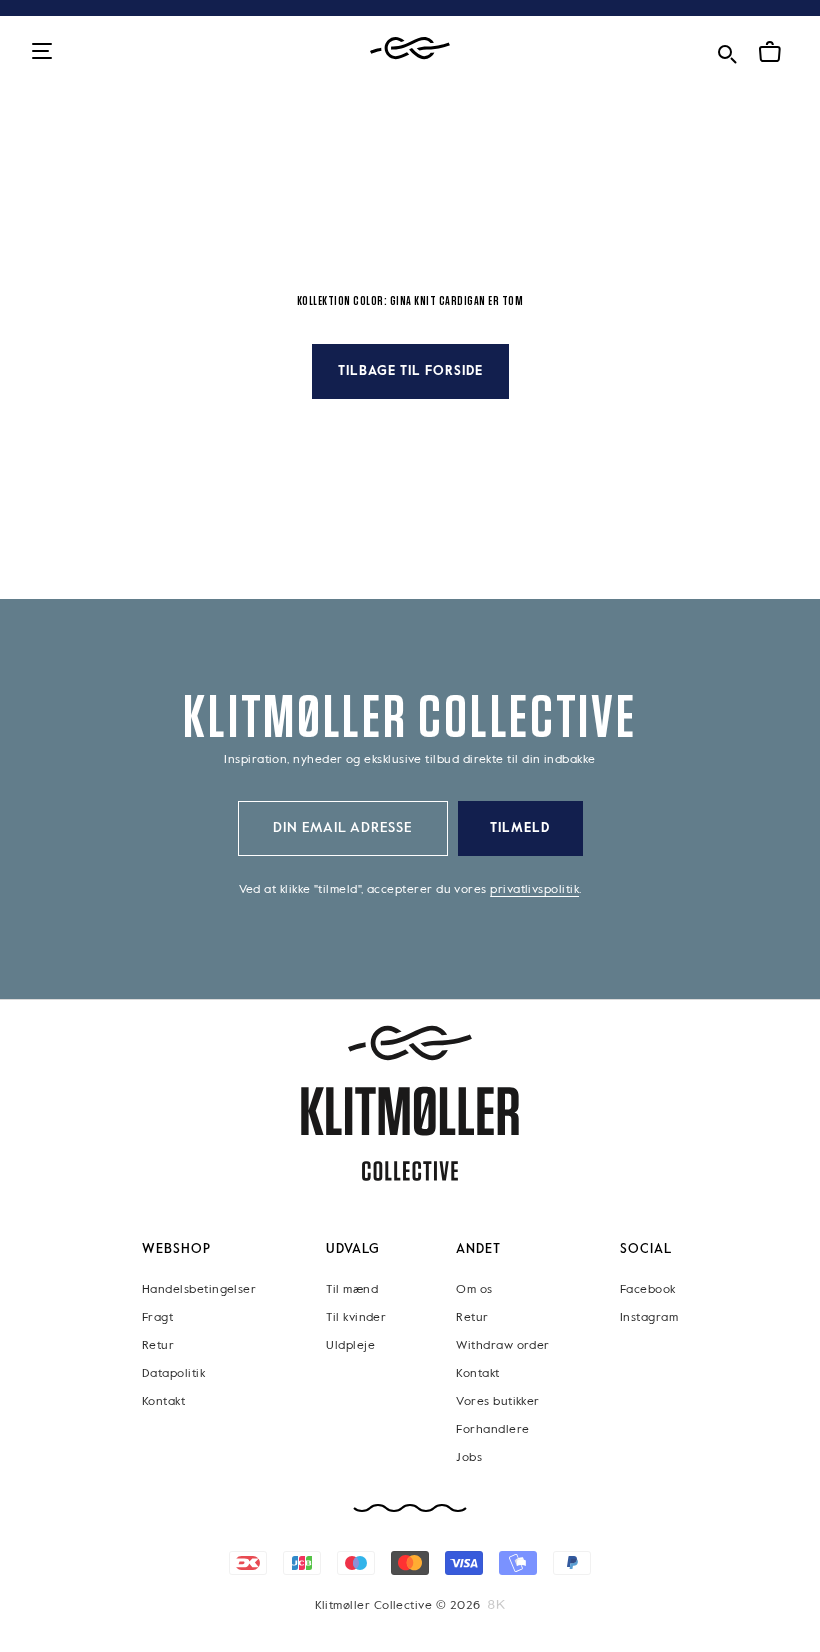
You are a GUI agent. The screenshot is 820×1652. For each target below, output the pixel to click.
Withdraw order (502, 1346)
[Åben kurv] (770, 52)
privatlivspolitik (534, 890)
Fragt (157, 1318)
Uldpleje (350, 1346)
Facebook (648, 1290)
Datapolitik (173, 1374)
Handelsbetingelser (199, 1290)
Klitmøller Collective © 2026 (398, 1606)
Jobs (469, 1458)
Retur (158, 1346)
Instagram (649, 1318)
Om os (474, 1290)
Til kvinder (356, 1318)
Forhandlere (492, 1430)
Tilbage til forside (410, 371)
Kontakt (163, 1402)
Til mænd (352, 1290)
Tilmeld (520, 828)
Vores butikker (497, 1402)
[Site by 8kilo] (496, 1605)
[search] (727, 50)
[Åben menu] (42, 52)
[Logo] (410, 48)
